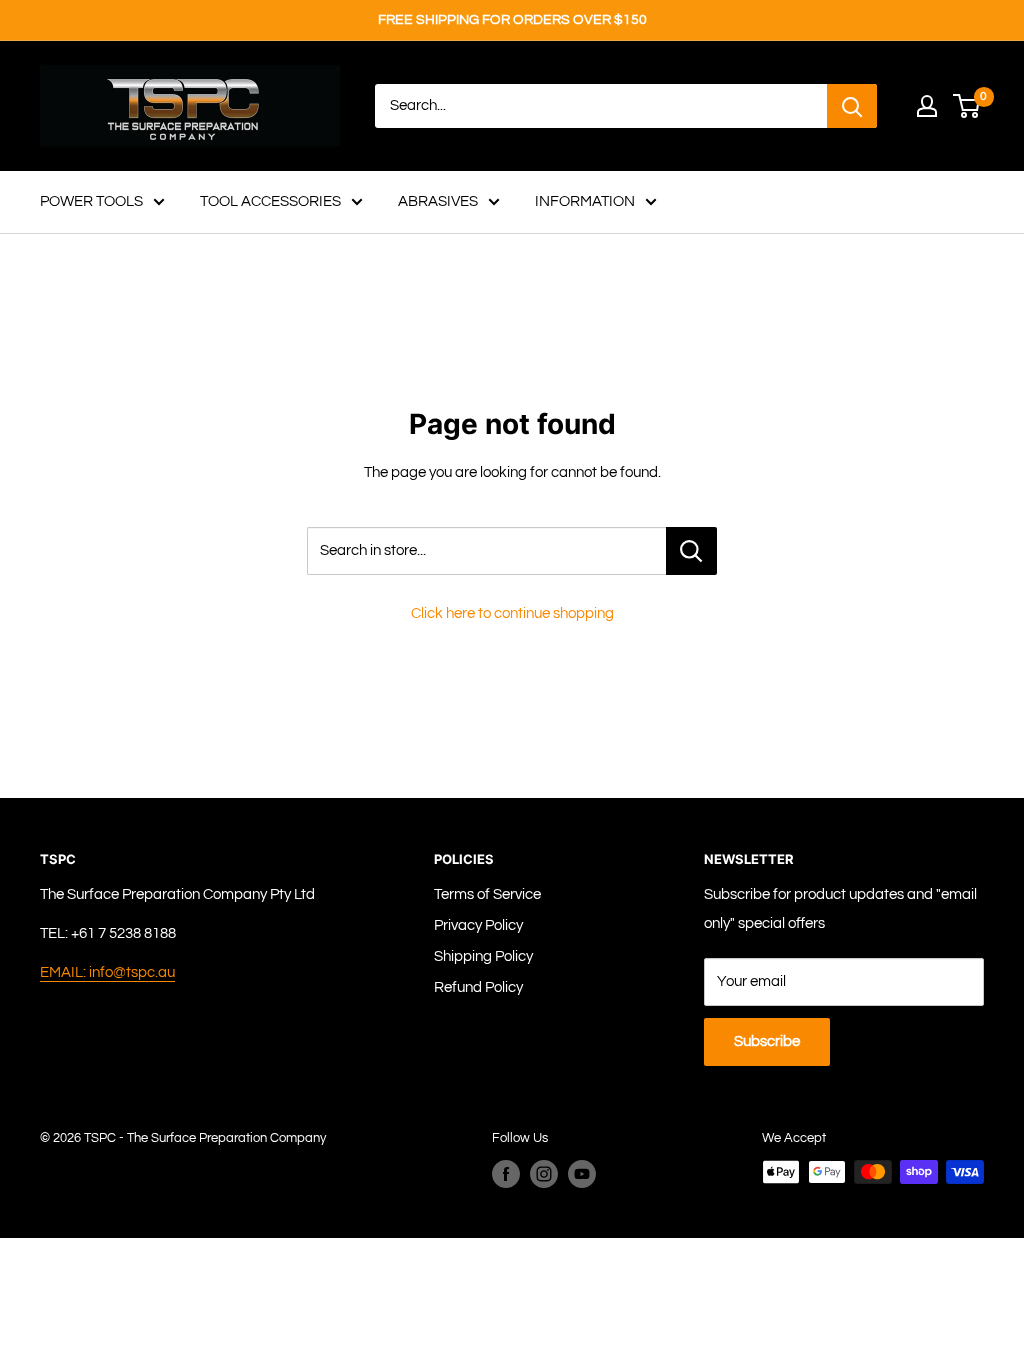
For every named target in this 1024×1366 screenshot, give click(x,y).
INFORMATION (585, 201)
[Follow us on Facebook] (506, 1174)
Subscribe (767, 1041)
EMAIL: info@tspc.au (107, 972)
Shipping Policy (483, 956)
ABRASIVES (438, 201)
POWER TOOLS (91, 201)
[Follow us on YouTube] (582, 1174)
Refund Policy (478, 987)
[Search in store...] (691, 551)
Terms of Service (487, 894)
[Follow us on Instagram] (544, 1174)
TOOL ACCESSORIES (270, 201)
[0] (967, 106)
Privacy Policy (478, 925)
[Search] (852, 106)
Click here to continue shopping (512, 613)
